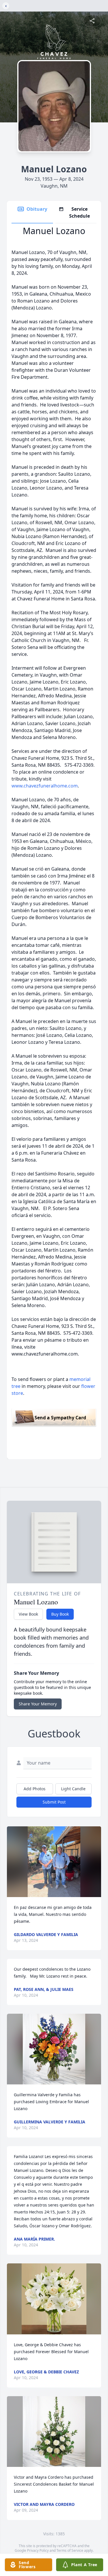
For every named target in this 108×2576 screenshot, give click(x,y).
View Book (28, 1614)
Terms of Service (70, 2550)
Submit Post (54, 1802)
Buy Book (60, 1614)
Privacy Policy (38, 2550)
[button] (54, 1862)
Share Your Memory (38, 1704)
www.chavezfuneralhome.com (45, 786)
